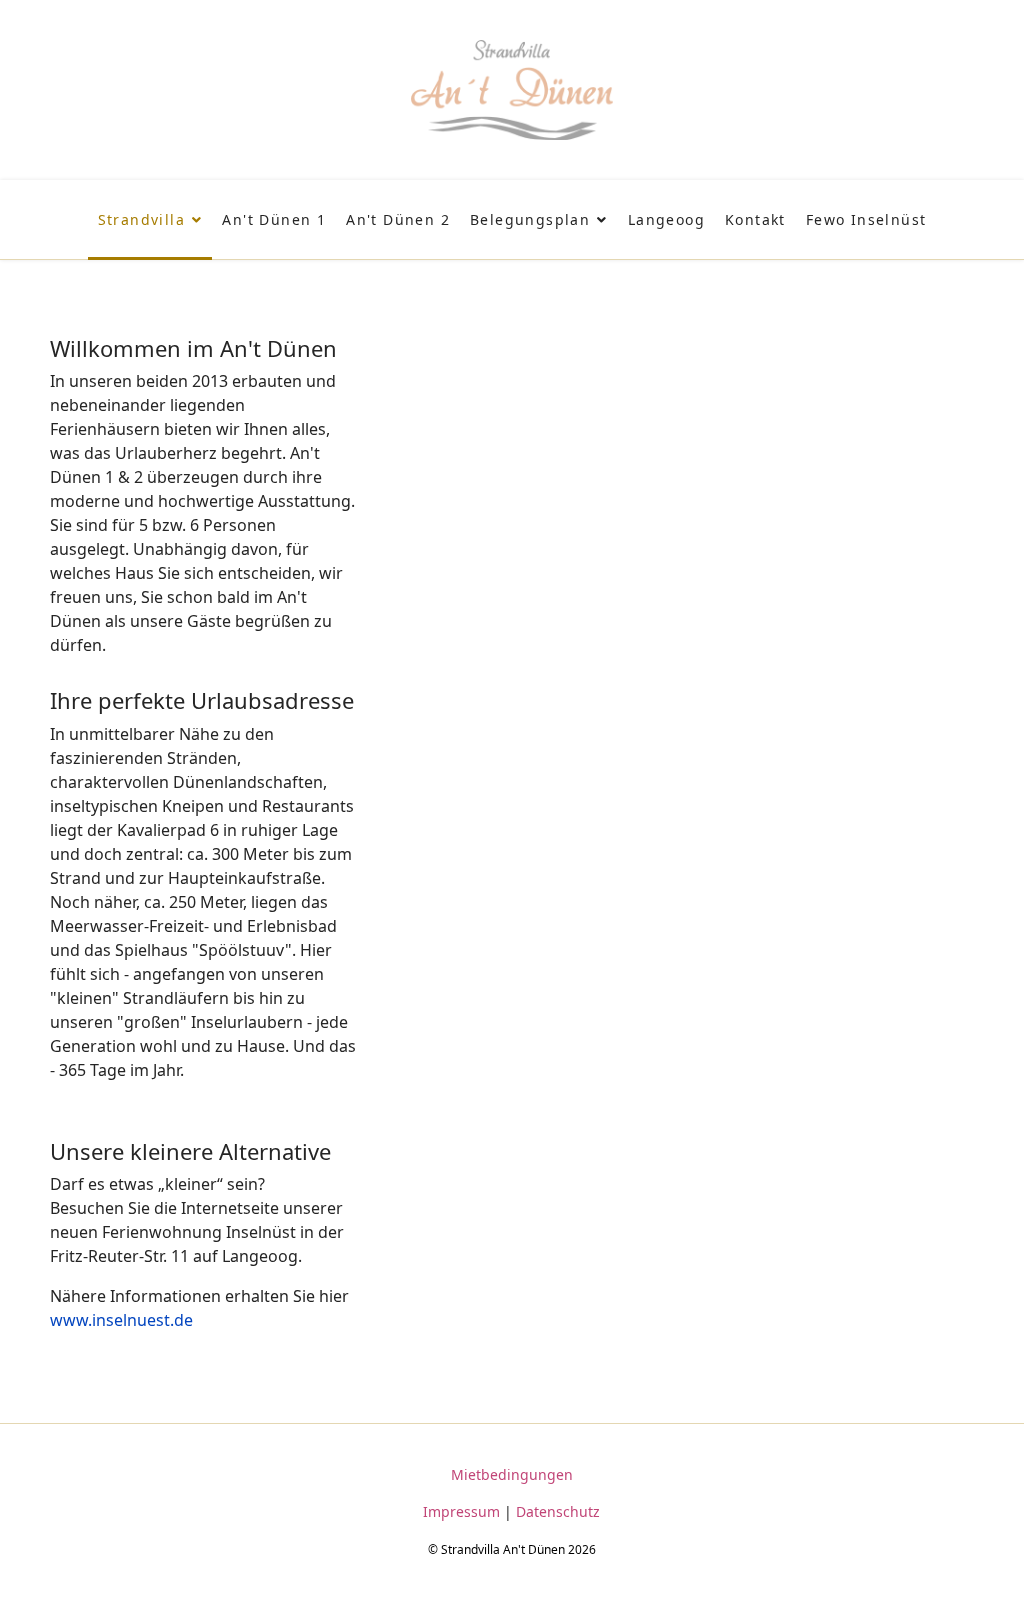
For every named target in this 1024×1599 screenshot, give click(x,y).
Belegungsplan (530, 219)
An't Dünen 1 (274, 219)
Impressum (461, 1511)
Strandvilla (141, 219)
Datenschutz (558, 1511)
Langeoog (666, 219)
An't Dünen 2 (398, 219)
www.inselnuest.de (121, 1320)
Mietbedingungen (512, 1474)
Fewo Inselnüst (866, 219)
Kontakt (755, 219)
